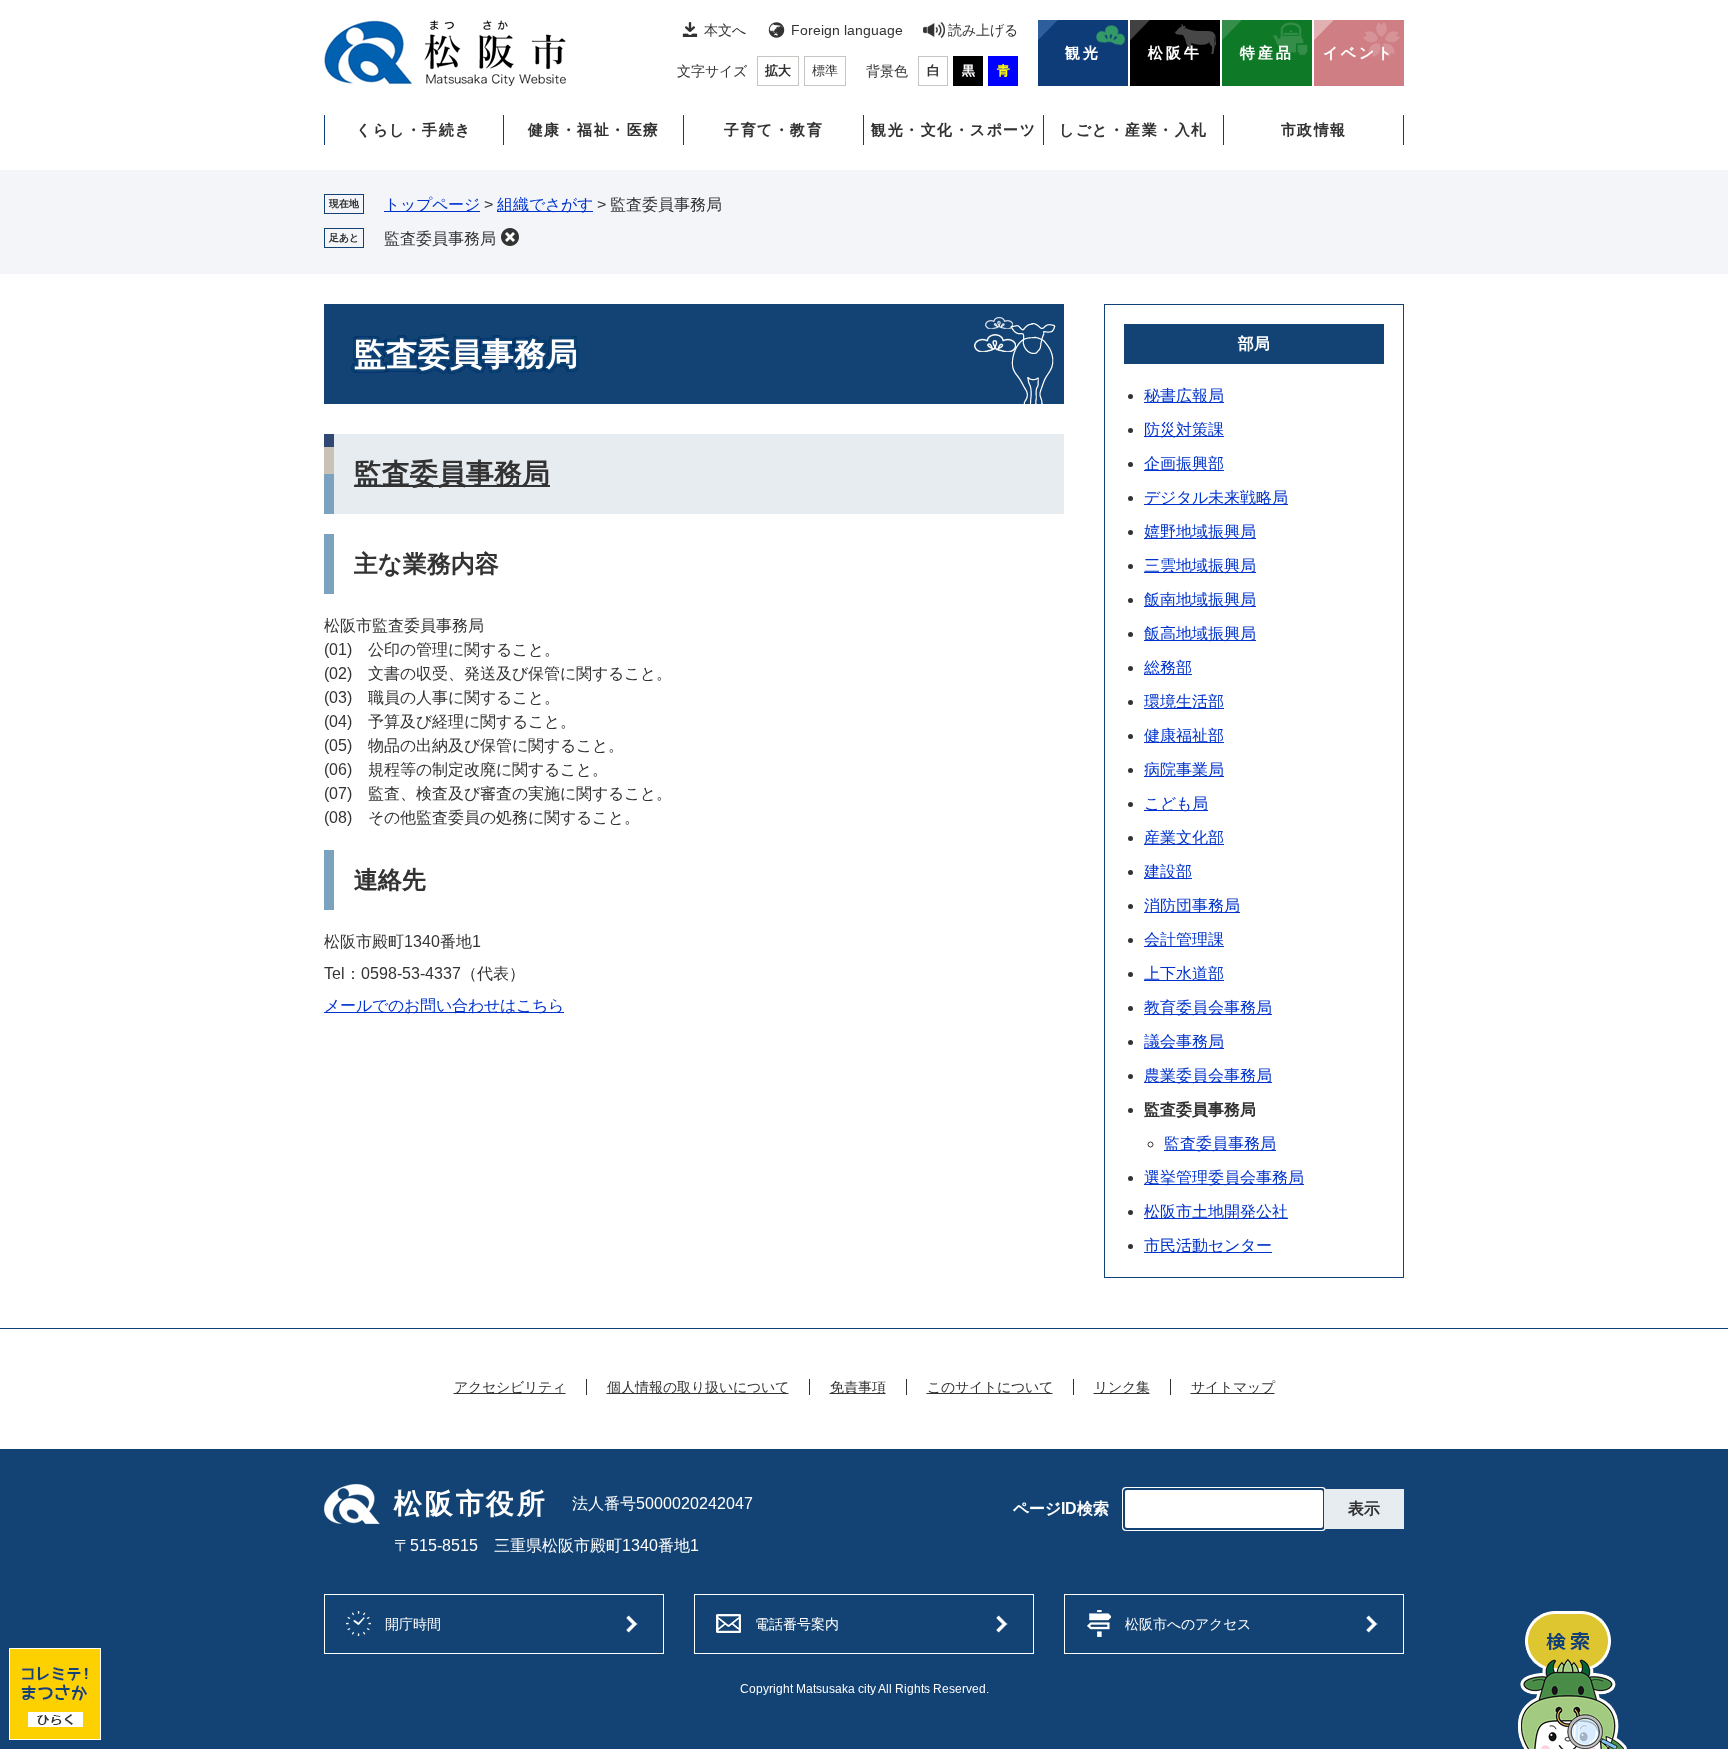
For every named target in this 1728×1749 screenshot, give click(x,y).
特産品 (1267, 53)
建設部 (1168, 871)
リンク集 (1122, 1387)
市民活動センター (1208, 1245)
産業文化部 (1184, 837)
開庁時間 (413, 1624)
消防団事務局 (1192, 905)
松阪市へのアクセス (1188, 1624)
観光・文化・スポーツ (953, 129)
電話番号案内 (797, 1624)
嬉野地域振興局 (1200, 531)
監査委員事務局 (440, 238)
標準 (825, 70)
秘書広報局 (1184, 395)
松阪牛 (1175, 53)
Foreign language (847, 30)
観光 (1083, 53)
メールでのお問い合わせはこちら (444, 1005)
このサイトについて (990, 1387)
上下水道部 (1184, 973)
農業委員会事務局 (1208, 1075)
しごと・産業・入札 (1133, 129)
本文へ (725, 30)
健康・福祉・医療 (594, 129)
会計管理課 (1184, 939)
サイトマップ (1233, 1387)
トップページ (432, 204)
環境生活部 (1184, 701)
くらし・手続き (414, 129)
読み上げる (983, 30)
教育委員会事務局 (1208, 1007)
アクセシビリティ (510, 1387)
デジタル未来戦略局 (1216, 497)
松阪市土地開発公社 (1216, 1211)
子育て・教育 (773, 129)
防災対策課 (1184, 429)
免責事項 (858, 1387)
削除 (510, 237)
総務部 (1168, 667)
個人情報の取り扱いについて (698, 1387)
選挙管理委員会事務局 (1224, 1177)
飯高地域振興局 (1200, 633)
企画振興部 (1184, 463)
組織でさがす (545, 204)
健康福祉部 (1184, 735)
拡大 (778, 70)
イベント (1359, 53)
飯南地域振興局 (1200, 599)
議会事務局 (1184, 1041)
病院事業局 (1184, 769)
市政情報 (1314, 129)
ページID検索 (1061, 1509)
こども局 (1176, 803)
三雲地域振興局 (1200, 565)
